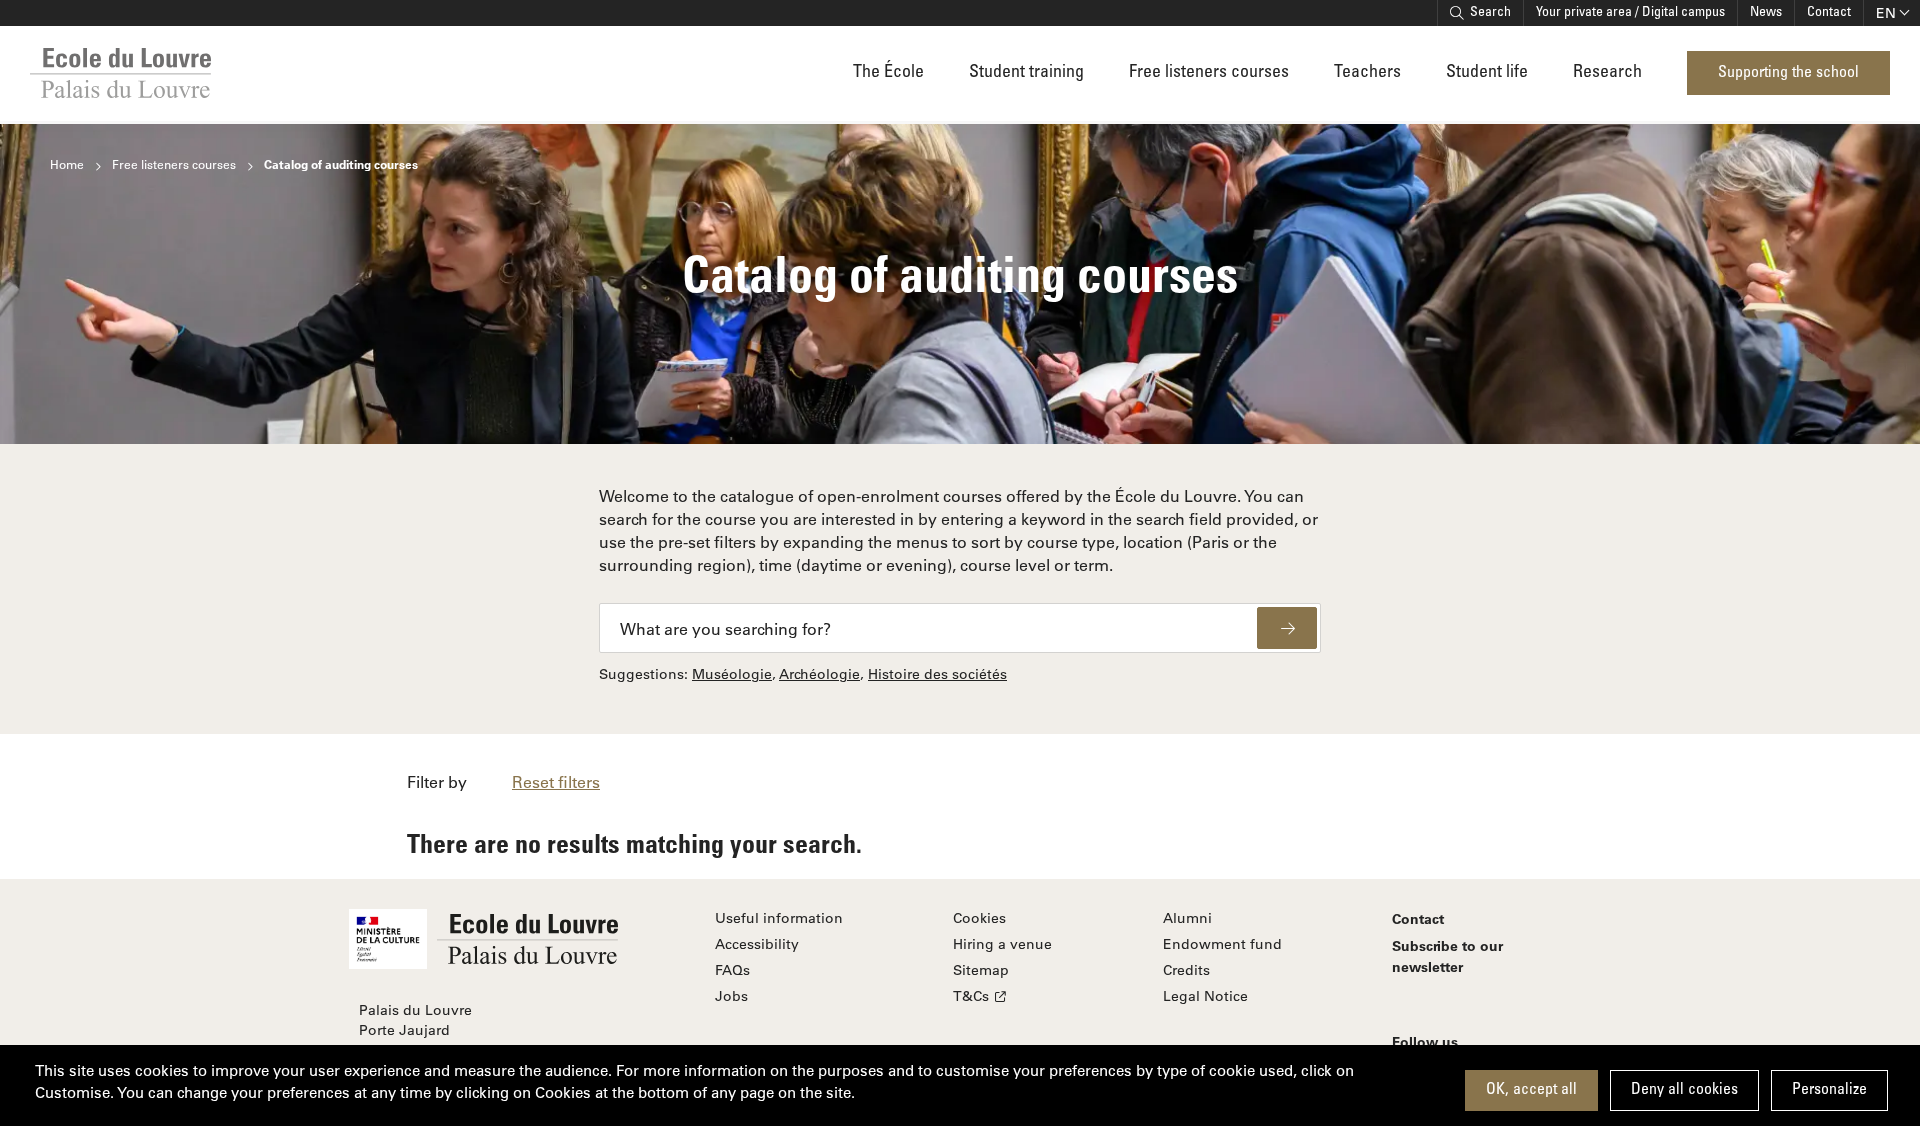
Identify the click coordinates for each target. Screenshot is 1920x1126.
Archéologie (819, 674)
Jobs (731, 996)
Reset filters (556, 781)
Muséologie (732, 674)
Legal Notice (1205, 996)
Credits (1186, 970)
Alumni (1187, 918)
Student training (1026, 73)
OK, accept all (1531, 1090)
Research (1607, 73)
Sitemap (981, 970)
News (1766, 13)
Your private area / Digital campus (1630, 13)
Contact (1829, 13)
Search (1490, 13)
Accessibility (757, 944)
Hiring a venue (1002, 944)
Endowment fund (1222, 944)
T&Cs (971, 996)
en (1886, 13)
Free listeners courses (1209, 73)
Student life (1487, 73)
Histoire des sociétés (937, 674)
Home (67, 164)
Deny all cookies (1684, 1090)
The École (888, 73)
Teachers (1367, 73)
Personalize (1829, 1090)
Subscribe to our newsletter (1447, 956)
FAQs (732, 970)
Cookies (979, 918)
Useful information (779, 918)
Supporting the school (1788, 73)
